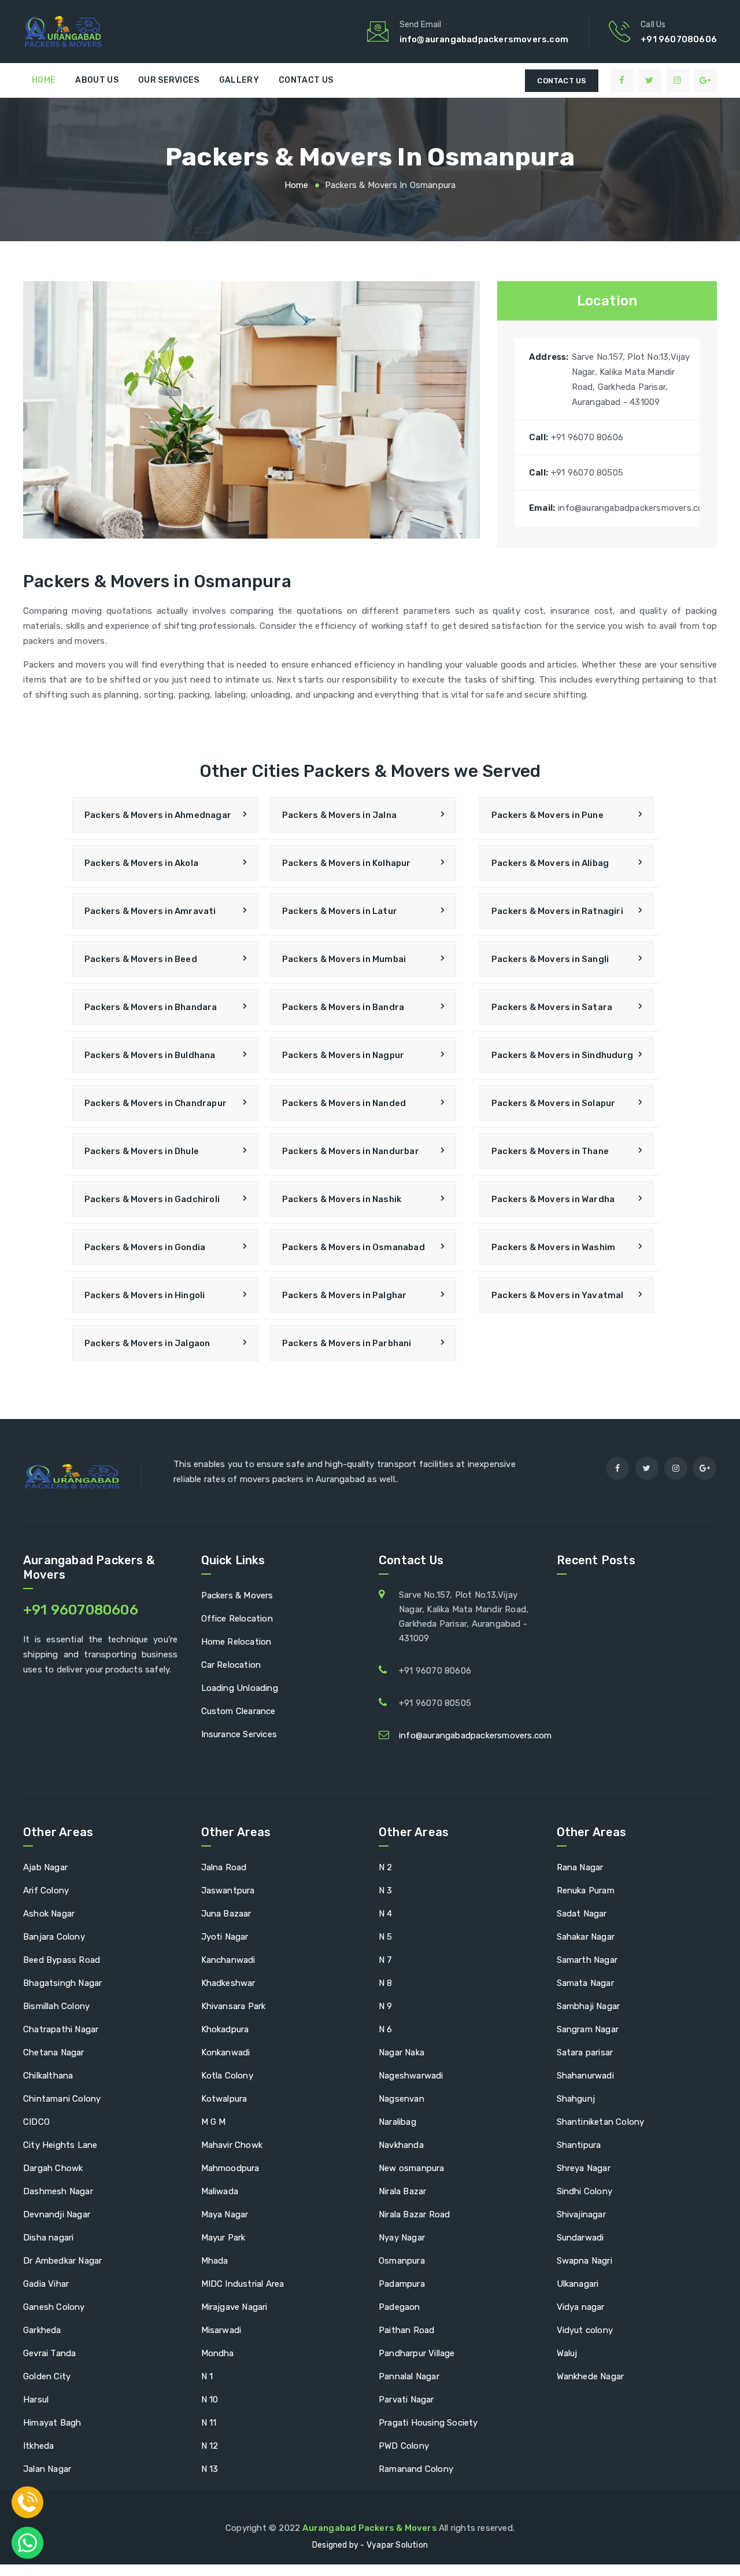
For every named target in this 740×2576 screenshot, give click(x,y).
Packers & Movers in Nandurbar (351, 1151)
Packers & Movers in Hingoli (145, 1295)
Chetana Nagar (54, 2052)
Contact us (306, 80)
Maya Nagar (225, 2214)
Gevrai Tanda (49, 2353)
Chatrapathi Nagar (61, 2029)
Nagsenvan (402, 2099)
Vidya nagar (581, 2307)
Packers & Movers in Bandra (343, 1007)
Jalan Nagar (47, 2469)
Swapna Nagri (584, 2261)
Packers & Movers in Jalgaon (147, 1343)
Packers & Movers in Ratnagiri (557, 911)
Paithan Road (406, 2330)
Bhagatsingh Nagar (62, 1983)
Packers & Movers (237, 1595)
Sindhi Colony (585, 2191)
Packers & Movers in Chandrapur (156, 1103)
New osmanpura (412, 2168)
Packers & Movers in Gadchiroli (152, 1199)
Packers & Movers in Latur (340, 911)
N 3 (386, 1890)
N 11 (209, 2423)
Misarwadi (221, 2330)
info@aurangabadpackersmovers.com (475, 1735)
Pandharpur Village (417, 2353)
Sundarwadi (580, 2238)
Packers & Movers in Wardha (553, 1199)
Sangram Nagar (588, 2029)
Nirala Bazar (402, 2191)
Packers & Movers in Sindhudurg (562, 1055)
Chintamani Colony (62, 2099)
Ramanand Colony (416, 2469)
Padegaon (399, 2307)
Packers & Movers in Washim (553, 1247)
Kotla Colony (227, 2076)
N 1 (207, 2376)
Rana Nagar (580, 1867)
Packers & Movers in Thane (550, 1151)
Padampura (402, 2284)
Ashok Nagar (49, 1914)
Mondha (218, 2353)
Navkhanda (401, 2145)
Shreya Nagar (584, 2168)
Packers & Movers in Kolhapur (347, 863)
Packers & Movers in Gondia (145, 1247)
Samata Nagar (585, 1983)
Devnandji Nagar (57, 2214)
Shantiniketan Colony (601, 2122)
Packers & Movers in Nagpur (343, 1055)
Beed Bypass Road (62, 1960)
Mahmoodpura (230, 2168)
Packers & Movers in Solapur (553, 1103)
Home (44, 80)
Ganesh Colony (54, 2307)
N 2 (386, 1867)
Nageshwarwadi (411, 2076)
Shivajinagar (581, 2214)
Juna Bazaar (226, 1914)
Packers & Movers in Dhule (142, 1151)
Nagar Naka (402, 2052)
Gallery (239, 80)
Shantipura (579, 2145)
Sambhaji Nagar (589, 2006)
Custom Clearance (238, 1711)
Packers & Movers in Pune (547, 815)
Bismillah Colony (56, 2006)
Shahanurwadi (585, 2076)
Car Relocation (231, 1665)
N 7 (386, 1960)
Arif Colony (46, 1890)
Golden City (47, 2376)
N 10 (210, 2400)
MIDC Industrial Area (243, 2284)
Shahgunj (576, 2099)
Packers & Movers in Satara (552, 1007)
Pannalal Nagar (409, 2376)
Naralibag (397, 2122)
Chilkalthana (48, 2076)
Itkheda (38, 2446)
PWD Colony (404, 2446)
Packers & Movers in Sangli (550, 959)
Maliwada (220, 2191)
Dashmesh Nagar (58, 2191)
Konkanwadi (226, 2052)
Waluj (567, 2353)
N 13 (210, 2469)
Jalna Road (224, 1867)
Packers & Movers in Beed (141, 959)
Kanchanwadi (228, 1960)
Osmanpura (402, 2261)
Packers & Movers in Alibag (550, 863)
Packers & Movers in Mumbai (344, 959)
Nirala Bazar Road (414, 2214)
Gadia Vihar (46, 2284)
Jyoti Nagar (225, 1937)
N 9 (386, 2006)
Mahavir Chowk (232, 2145)
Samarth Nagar (587, 1960)
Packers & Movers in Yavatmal (558, 1295)
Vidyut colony (585, 2330)
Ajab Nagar (45, 1867)
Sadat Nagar (582, 1914)
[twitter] (650, 80)
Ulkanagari (578, 2284)
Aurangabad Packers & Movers (371, 2528)
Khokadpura (225, 2029)
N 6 (386, 2029)
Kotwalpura (224, 2099)
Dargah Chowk (53, 2168)
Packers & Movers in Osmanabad (354, 1247)
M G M (214, 2122)
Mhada (215, 2261)
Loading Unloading (240, 1688)
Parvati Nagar (406, 2400)
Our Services (169, 80)
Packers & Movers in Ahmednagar (158, 815)
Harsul (36, 2400)
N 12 (210, 2446)
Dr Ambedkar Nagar (62, 2261)
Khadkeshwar (228, 1983)
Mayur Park (223, 2238)
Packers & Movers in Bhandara (151, 1007)
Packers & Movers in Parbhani (347, 1343)
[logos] (103, 32)
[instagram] (678, 80)
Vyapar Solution (397, 2545)
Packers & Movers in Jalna (339, 815)
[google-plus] (705, 80)
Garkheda (42, 2330)
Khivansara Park (234, 2006)
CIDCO (36, 2122)
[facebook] (621, 80)
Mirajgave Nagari (234, 2307)
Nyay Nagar (402, 2238)
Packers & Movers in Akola (141, 863)
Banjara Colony (54, 1937)
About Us (97, 80)
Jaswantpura (228, 1890)
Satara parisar (585, 2052)
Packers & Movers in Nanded (344, 1103)
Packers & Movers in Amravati (150, 911)
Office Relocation (237, 1619)
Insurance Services (239, 1734)
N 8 (386, 1983)
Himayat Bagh (52, 2423)
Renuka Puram (586, 1890)
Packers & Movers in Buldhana (150, 1055)
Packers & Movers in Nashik (342, 1199)
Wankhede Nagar (591, 2376)
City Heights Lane (60, 2145)
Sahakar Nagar (586, 1937)
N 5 (386, 1937)
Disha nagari (48, 2238)
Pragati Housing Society (428, 2423)
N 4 (386, 1914)
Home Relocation (236, 1642)
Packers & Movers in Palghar (344, 1295)
